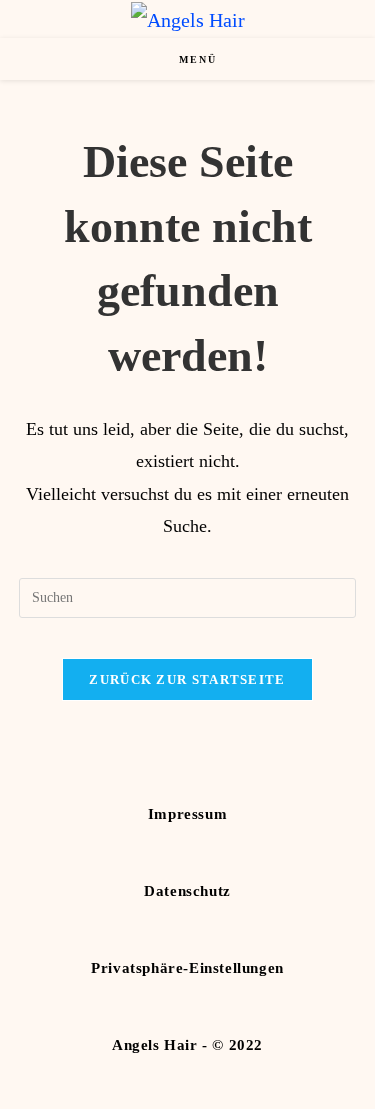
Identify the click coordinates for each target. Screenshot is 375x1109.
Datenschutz (187, 891)
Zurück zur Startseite (187, 679)
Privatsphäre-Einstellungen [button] (187, 968)
